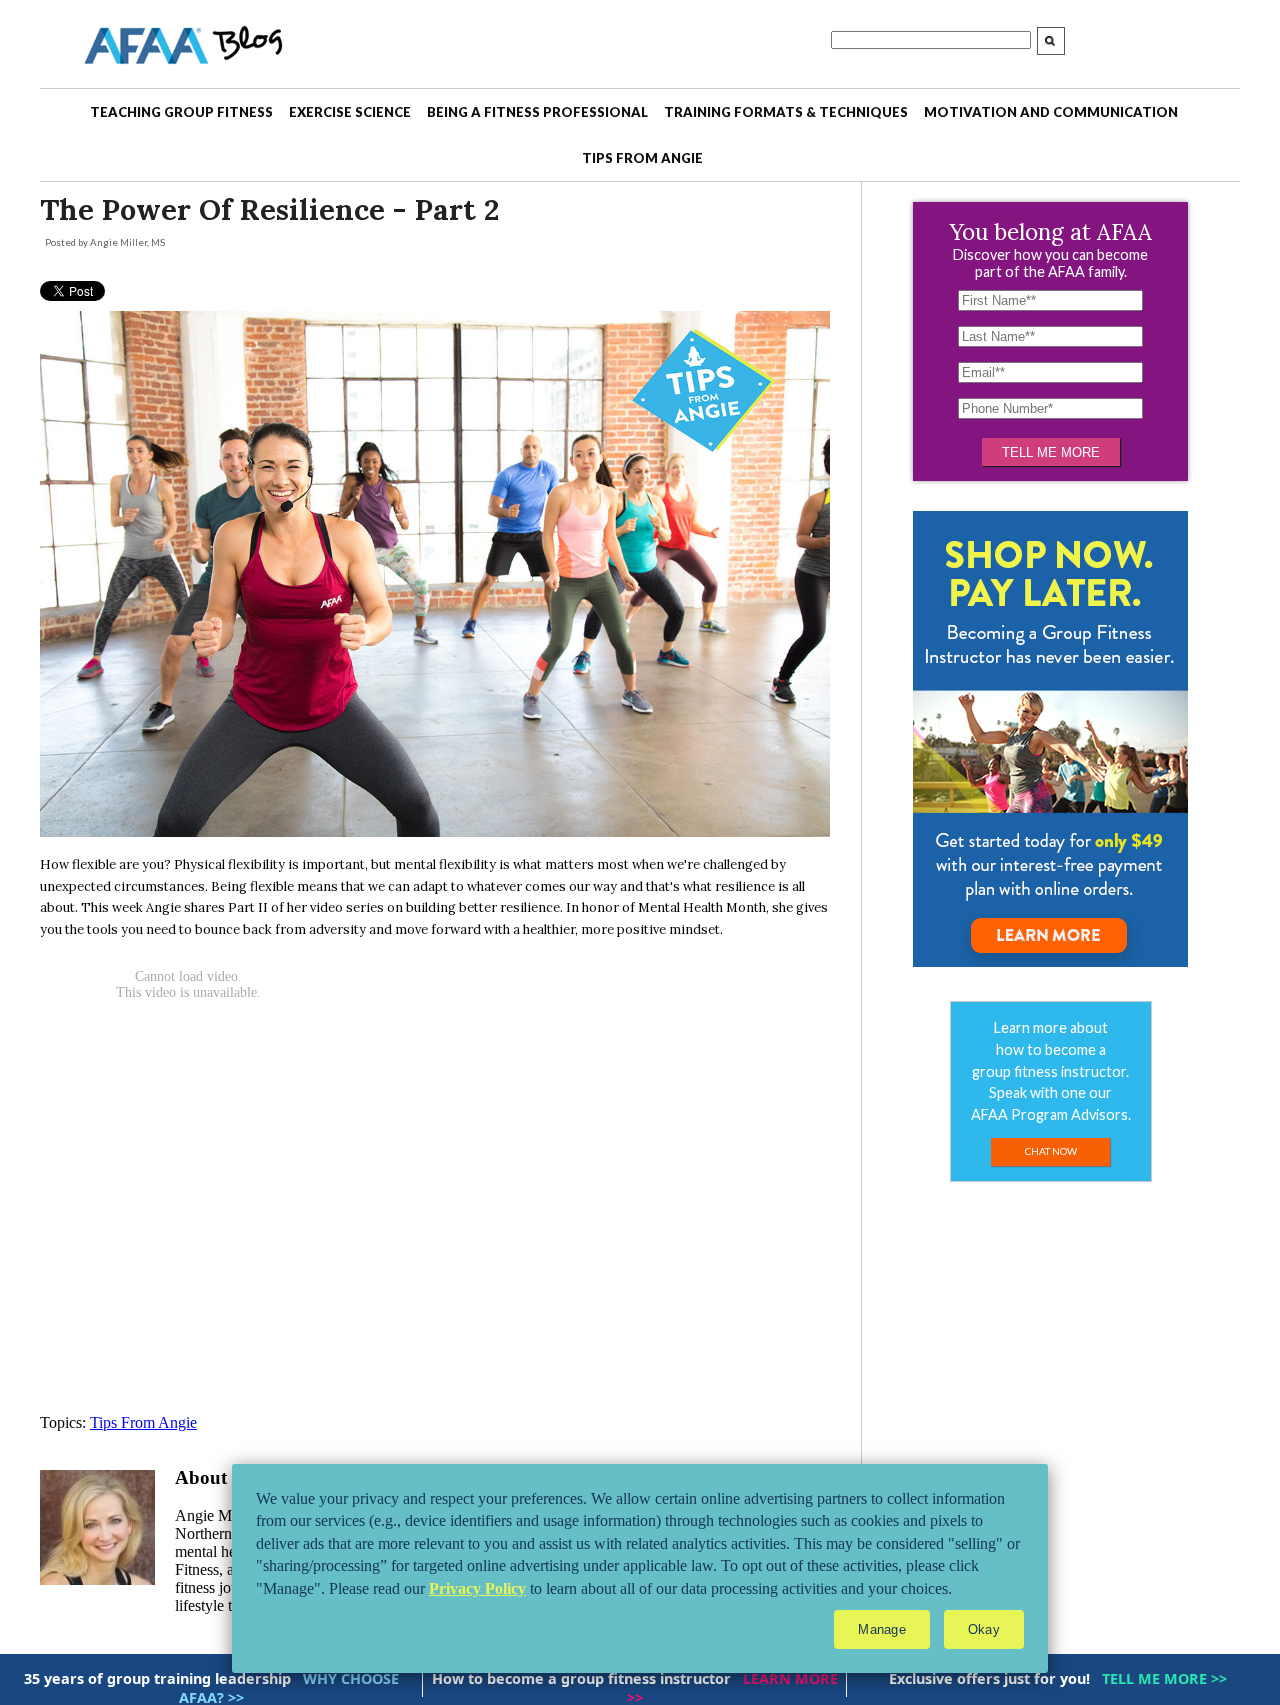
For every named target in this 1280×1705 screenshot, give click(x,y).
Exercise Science (350, 112)
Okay (984, 1629)
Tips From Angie (642, 158)
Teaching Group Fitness (181, 112)
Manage (882, 1629)
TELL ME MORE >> (1164, 1678)
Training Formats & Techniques (786, 112)
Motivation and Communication (1051, 112)
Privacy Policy (477, 1588)
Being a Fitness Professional (537, 112)
